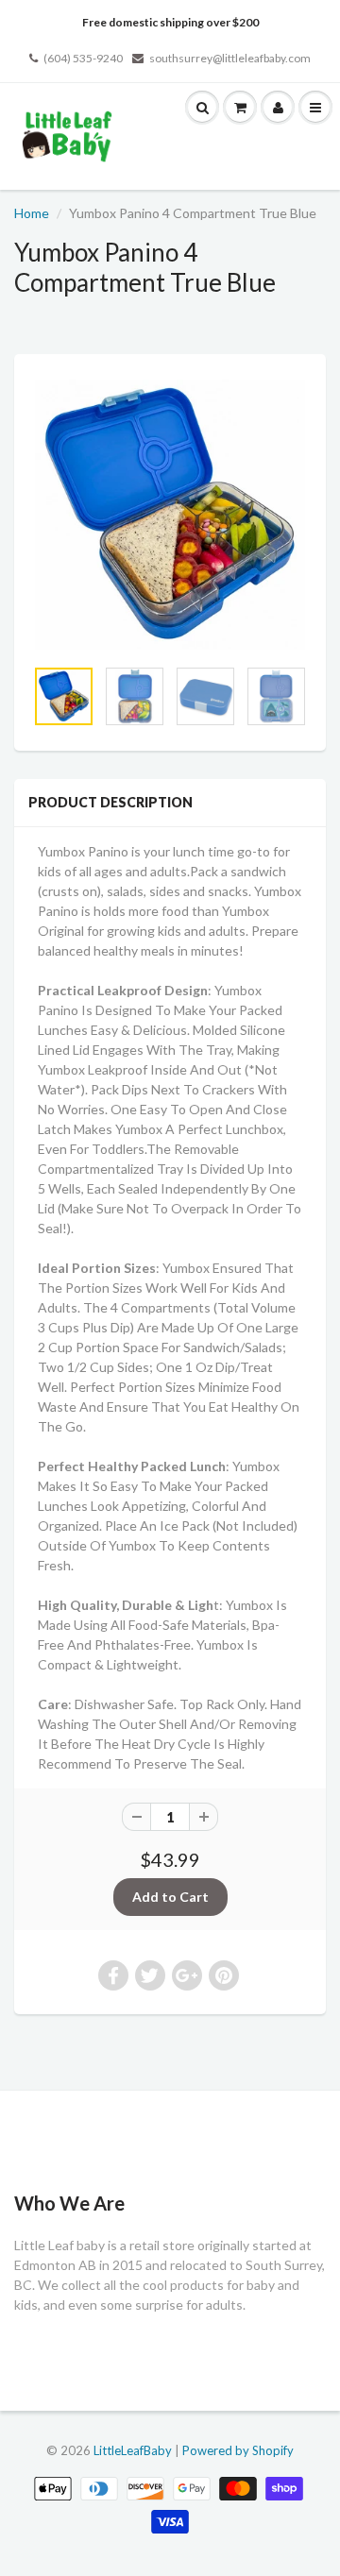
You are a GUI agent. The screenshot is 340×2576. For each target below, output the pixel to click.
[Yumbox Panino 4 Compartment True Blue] (170, 515)
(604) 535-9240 (83, 58)
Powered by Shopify (238, 2450)
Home (32, 213)
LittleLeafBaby (133, 2450)
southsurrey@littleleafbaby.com (230, 58)
